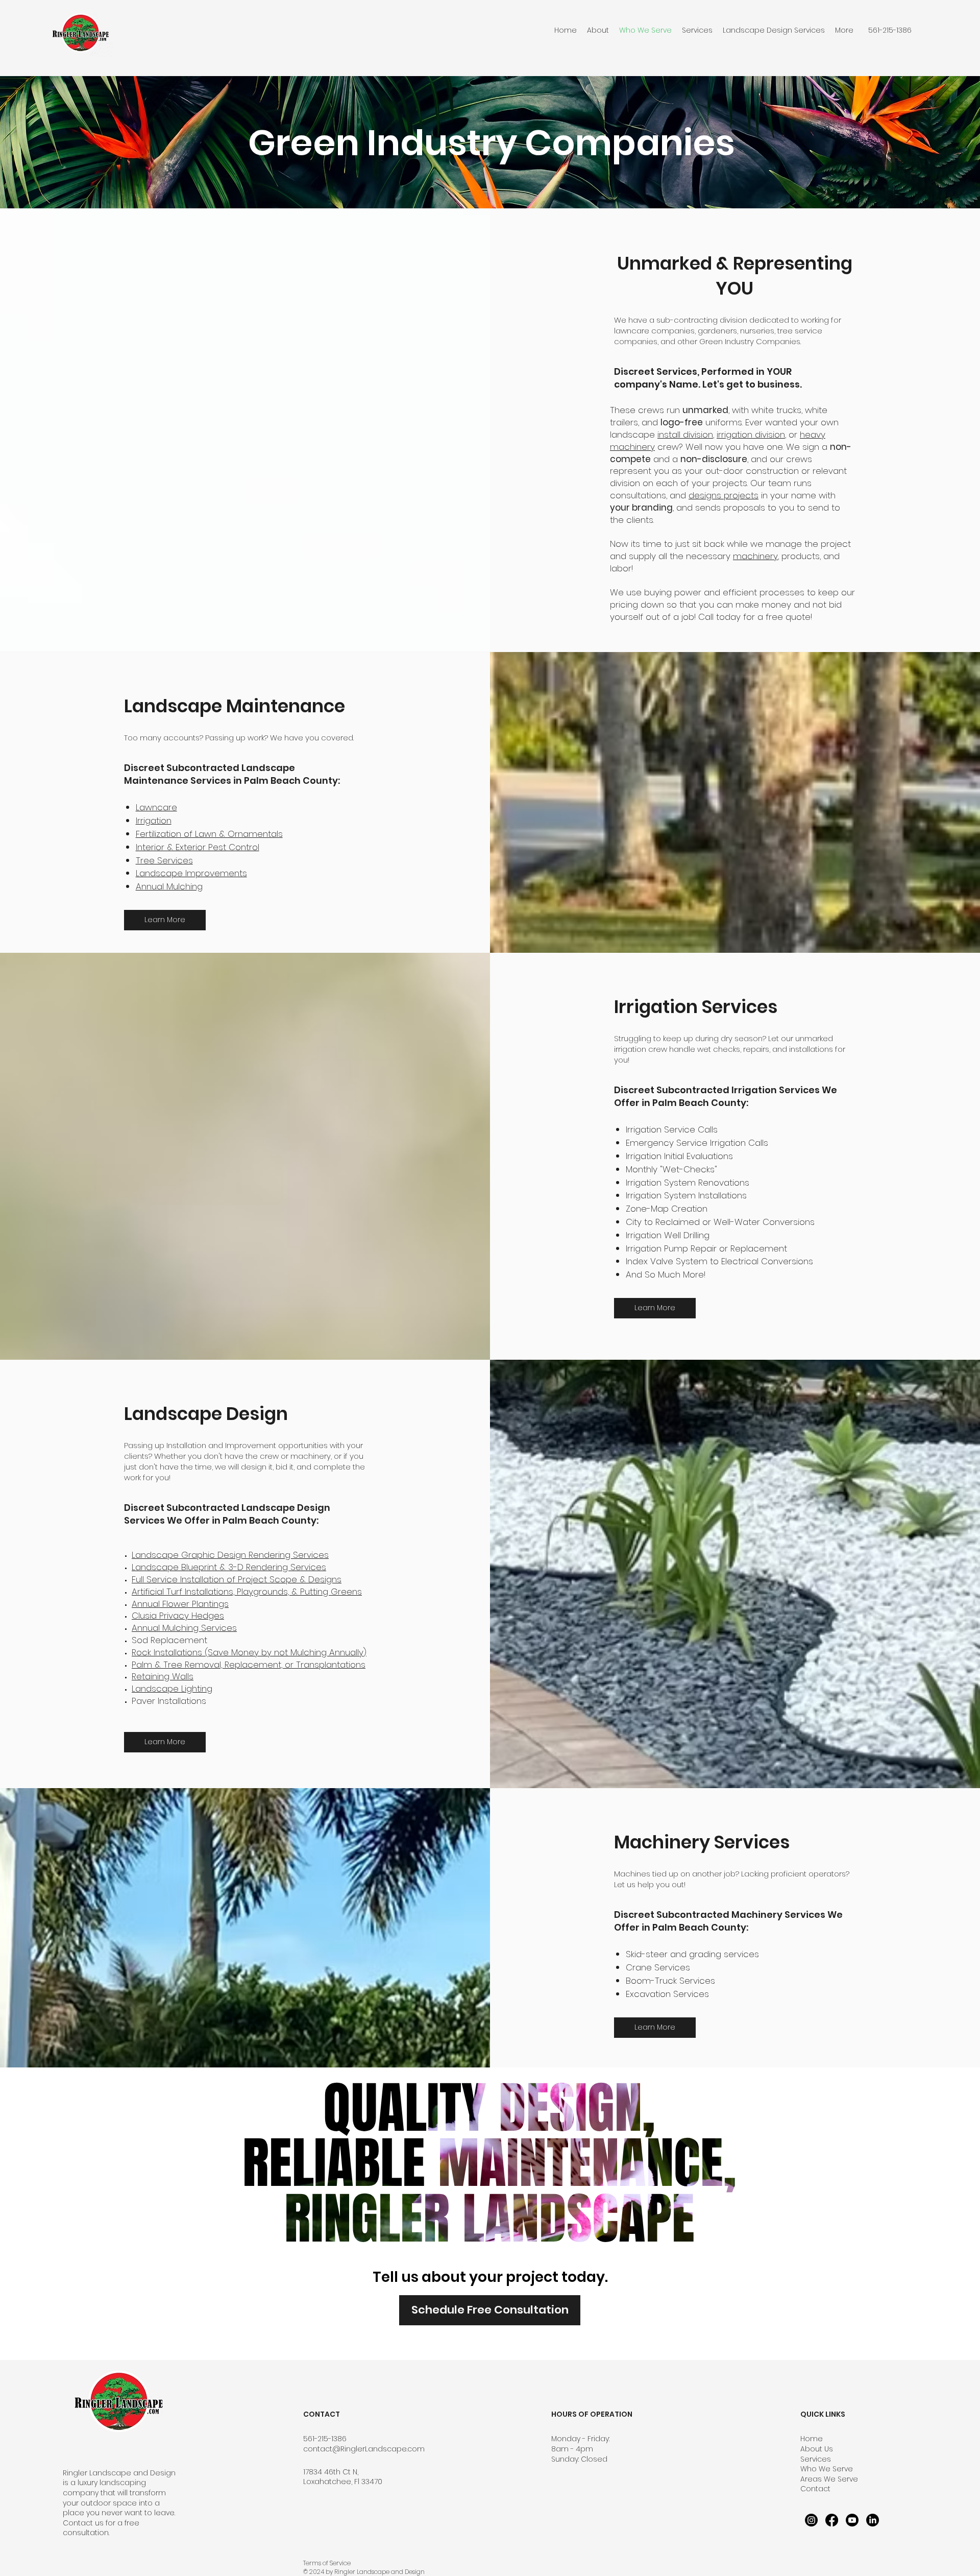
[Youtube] (852, 2520)
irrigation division (751, 435)
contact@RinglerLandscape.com (364, 2449)
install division (685, 435)
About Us (817, 2449)
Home (812, 2439)
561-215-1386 (325, 2439)
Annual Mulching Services (184, 1628)
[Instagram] (811, 2520)
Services (816, 2459)
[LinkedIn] (873, 2520)
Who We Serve (827, 2469)
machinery (755, 556)
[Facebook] (832, 2520)
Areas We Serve (829, 2479)
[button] (774, 30)
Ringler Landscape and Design (119, 2473)
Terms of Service (327, 2563)
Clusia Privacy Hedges (178, 1616)
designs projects (724, 495)
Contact (815, 2489)
